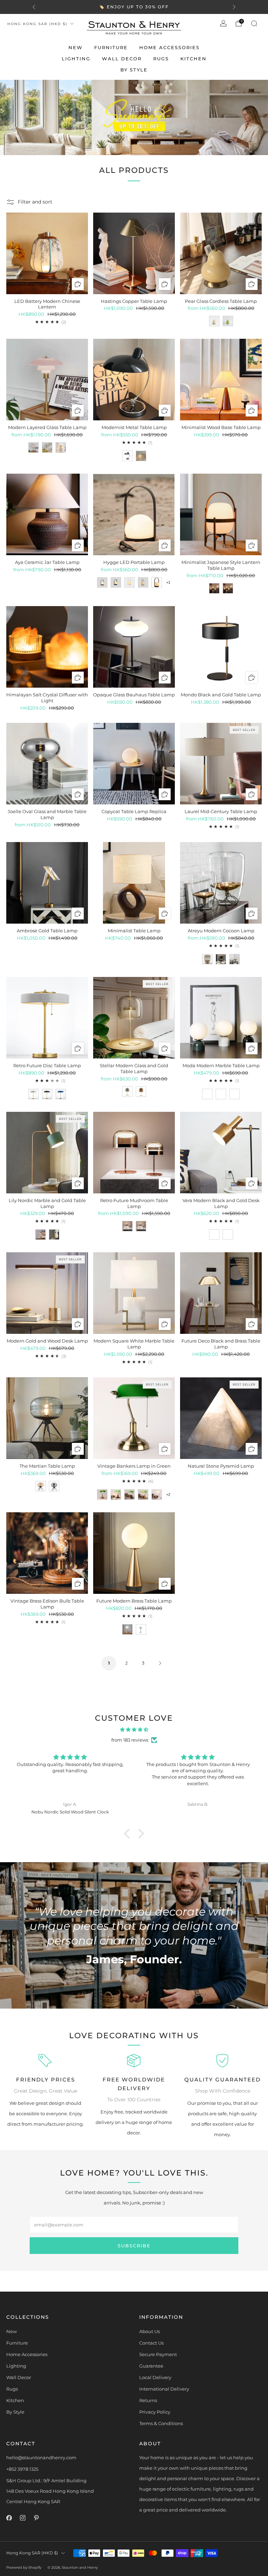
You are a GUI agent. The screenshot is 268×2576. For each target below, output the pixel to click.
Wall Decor (122, 59)
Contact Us (151, 2343)
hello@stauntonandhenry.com (41, 2457)
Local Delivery (155, 2377)
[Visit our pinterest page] (36, 2518)
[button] (129, 1834)
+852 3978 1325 (22, 2469)
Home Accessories (169, 47)
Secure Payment (158, 2354)
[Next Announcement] (234, 7)
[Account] (223, 23)
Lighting (76, 59)
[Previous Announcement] (34, 7)
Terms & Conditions (161, 2423)
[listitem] (134, 7)
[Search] (254, 23)
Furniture (111, 47)
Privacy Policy (155, 2412)
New (76, 47)
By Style (134, 70)
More (181, 7)
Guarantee (151, 2366)
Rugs (161, 59)
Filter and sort (35, 202)
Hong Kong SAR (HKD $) (37, 24)
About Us (150, 2331)
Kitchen (193, 59)
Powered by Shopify (24, 2567)
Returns (148, 2400)
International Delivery (164, 2389)
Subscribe (134, 2246)
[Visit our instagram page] (23, 2518)
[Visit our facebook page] (9, 2518)
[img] (134, 1729)
